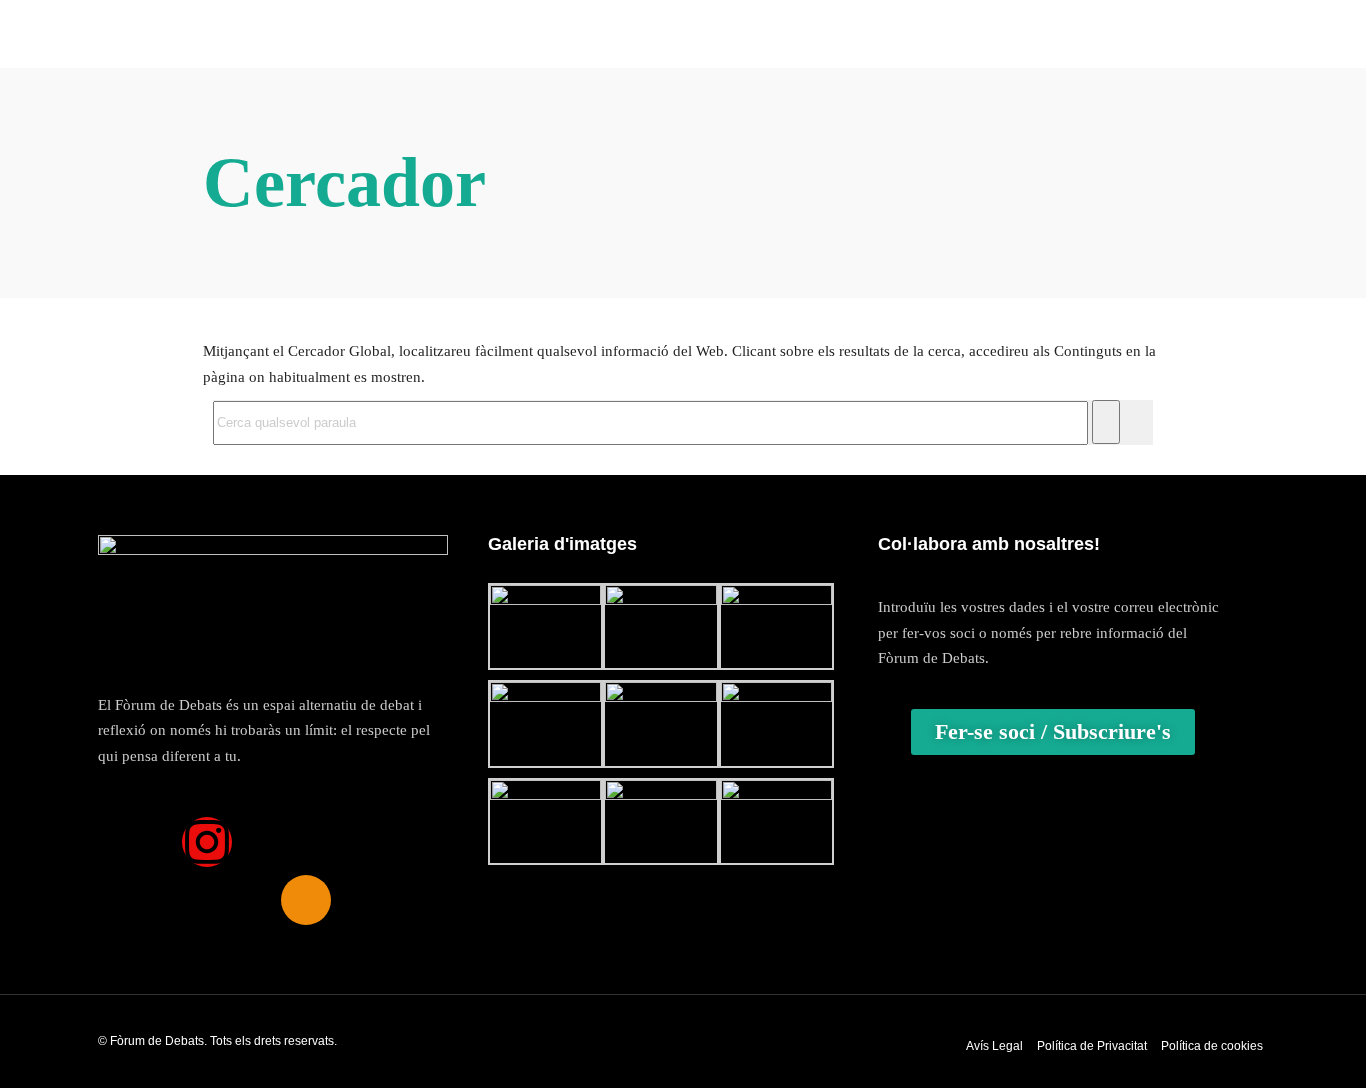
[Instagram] (207, 842)
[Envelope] (405, 842)
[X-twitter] (273, 842)
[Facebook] (141, 842)
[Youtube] (339, 842)
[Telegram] (240, 900)
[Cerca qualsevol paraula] (1106, 422)
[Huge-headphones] (306, 900)
